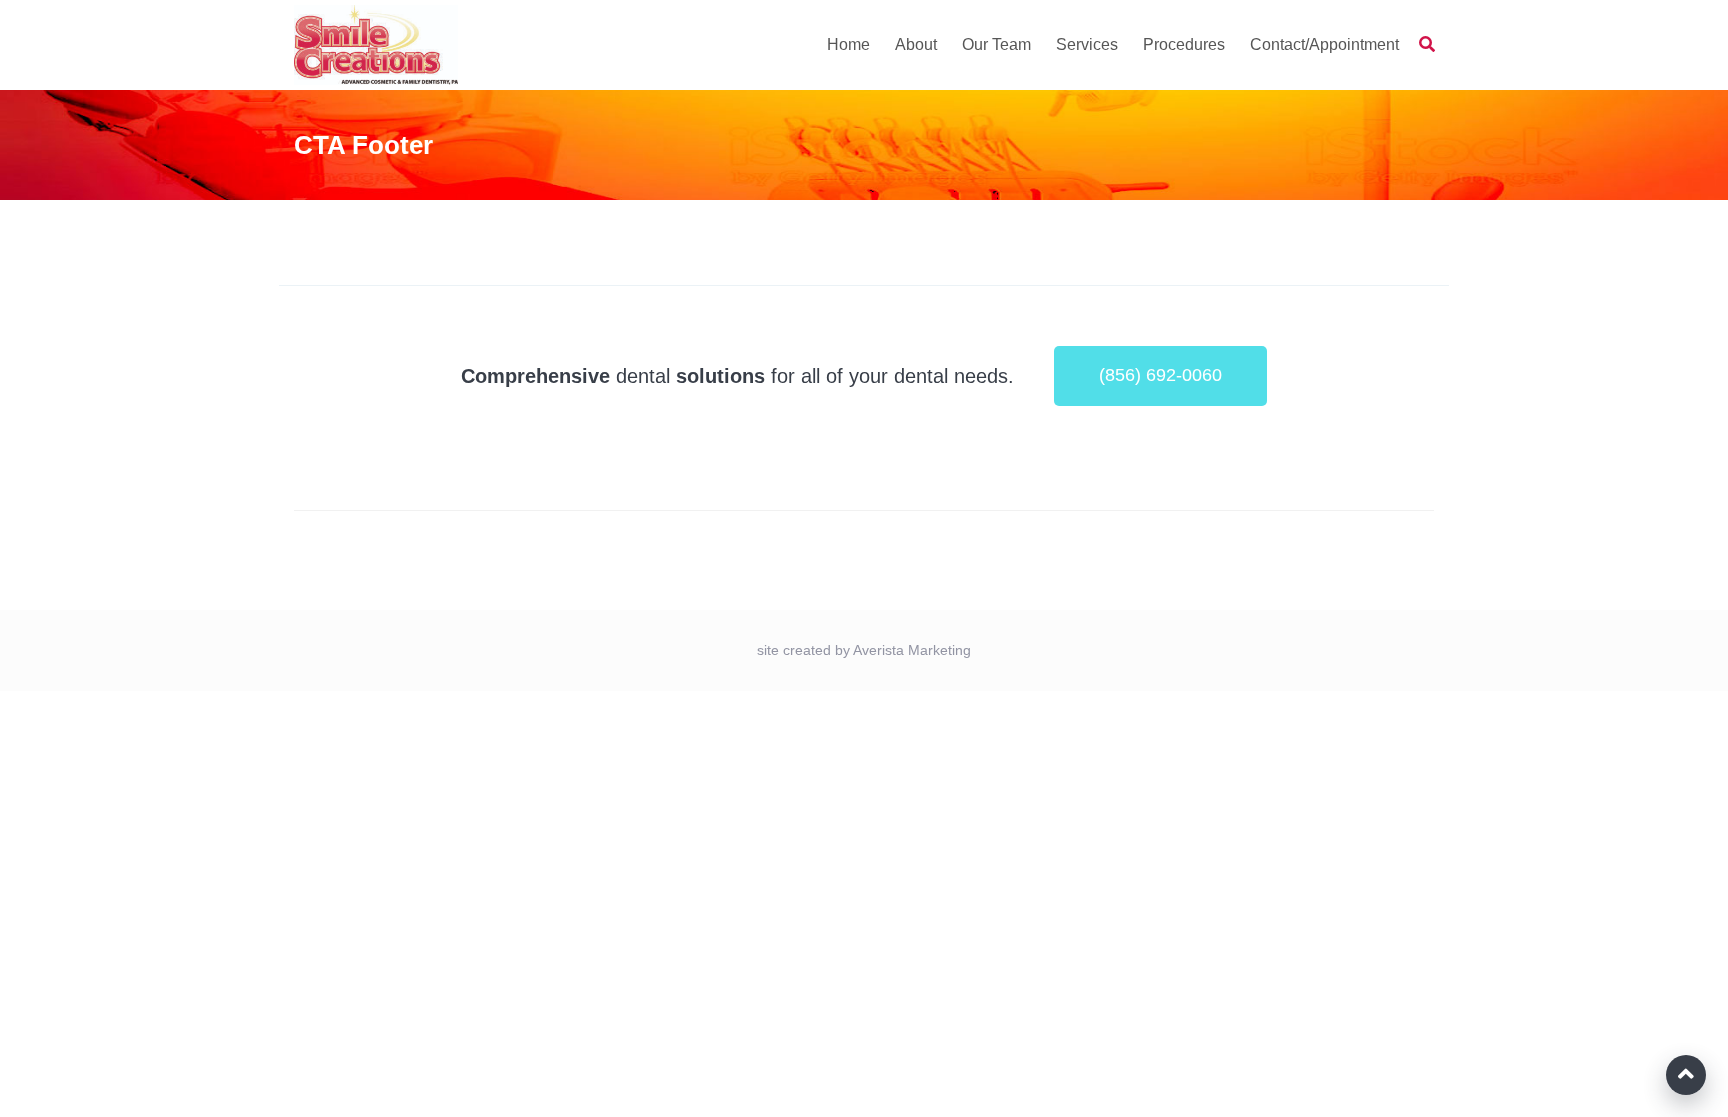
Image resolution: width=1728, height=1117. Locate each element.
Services (1087, 44)
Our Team (996, 44)
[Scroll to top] (1686, 1075)
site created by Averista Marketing (864, 650)
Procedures (1184, 44)
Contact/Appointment (1324, 44)
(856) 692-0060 (1160, 375)
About (916, 44)
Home (848, 44)
